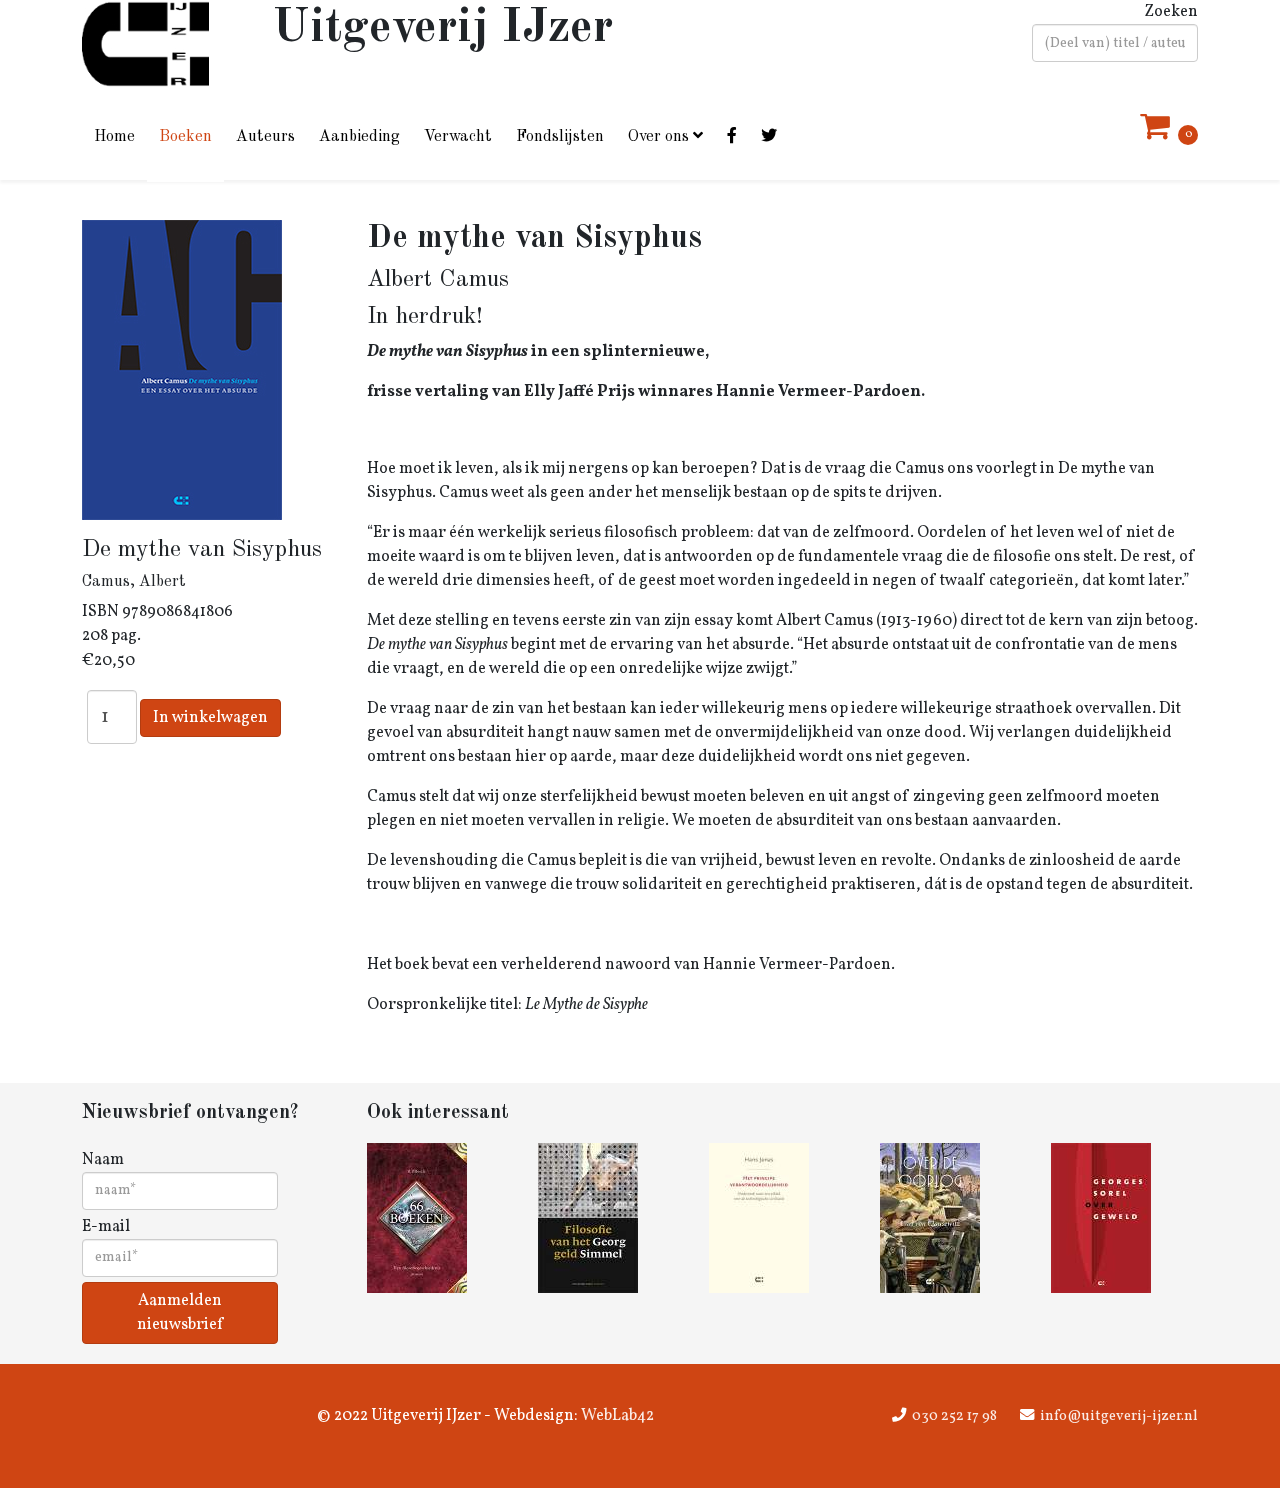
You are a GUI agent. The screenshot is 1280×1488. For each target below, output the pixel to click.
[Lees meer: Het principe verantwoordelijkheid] (782, 1218)
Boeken (185, 137)
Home (114, 137)
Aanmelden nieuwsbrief (180, 1313)
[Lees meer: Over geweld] (1124, 1218)
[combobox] (1115, 43)
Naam (103, 1160)
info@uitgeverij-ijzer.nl (1119, 1416)
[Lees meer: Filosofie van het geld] (611, 1218)
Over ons (658, 137)
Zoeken (1171, 12)
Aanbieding (359, 137)
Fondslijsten (560, 137)
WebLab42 (616, 1416)
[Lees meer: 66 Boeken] (440, 1218)
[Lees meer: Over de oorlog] (953, 1218)
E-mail (106, 1227)
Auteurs (265, 137)
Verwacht (458, 137)
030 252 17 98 (954, 1416)
